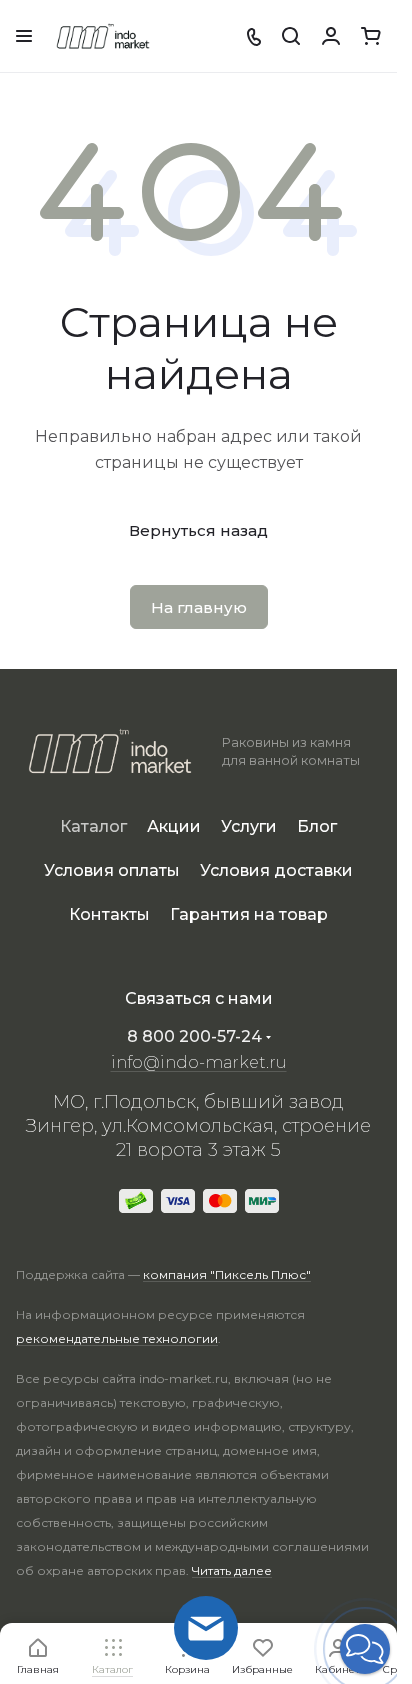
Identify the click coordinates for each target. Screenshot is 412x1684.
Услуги (249, 826)
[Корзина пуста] (371, 36)
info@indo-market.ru (199, 1062)
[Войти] (331, 36)
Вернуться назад (198, 530)
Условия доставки (276, 870)
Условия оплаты (112, 870)
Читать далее (232, 1570)
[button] (365, 1649)
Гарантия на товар (249, 914)
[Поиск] (291, 36)
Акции (174, 826)
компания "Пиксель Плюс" (227, 1274)
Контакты (109, 914)
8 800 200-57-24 (194, 1036)
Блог (317, 826)
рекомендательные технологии (117, 1338)
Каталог (93, 826)
